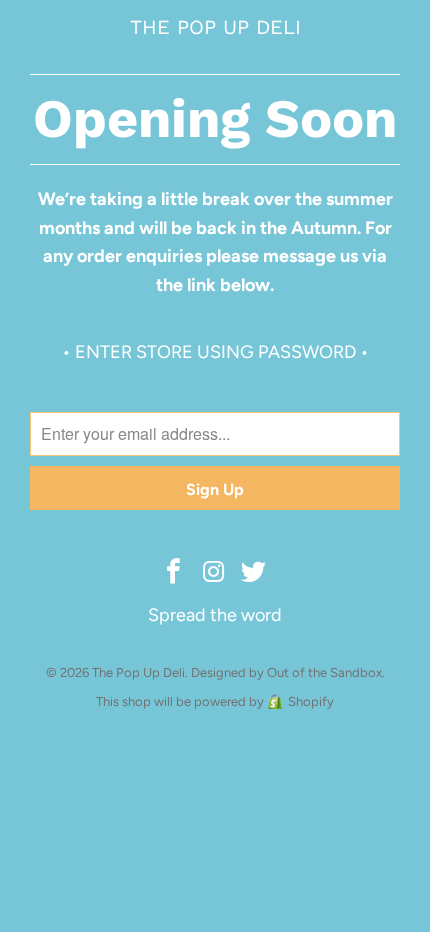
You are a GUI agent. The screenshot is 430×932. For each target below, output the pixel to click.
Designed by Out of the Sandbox (286, 672)
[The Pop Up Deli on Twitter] (254, 573)
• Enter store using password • (215, 352)
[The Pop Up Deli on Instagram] (214, 573)
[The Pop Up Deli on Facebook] (174, 573)
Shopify (311, 701)
